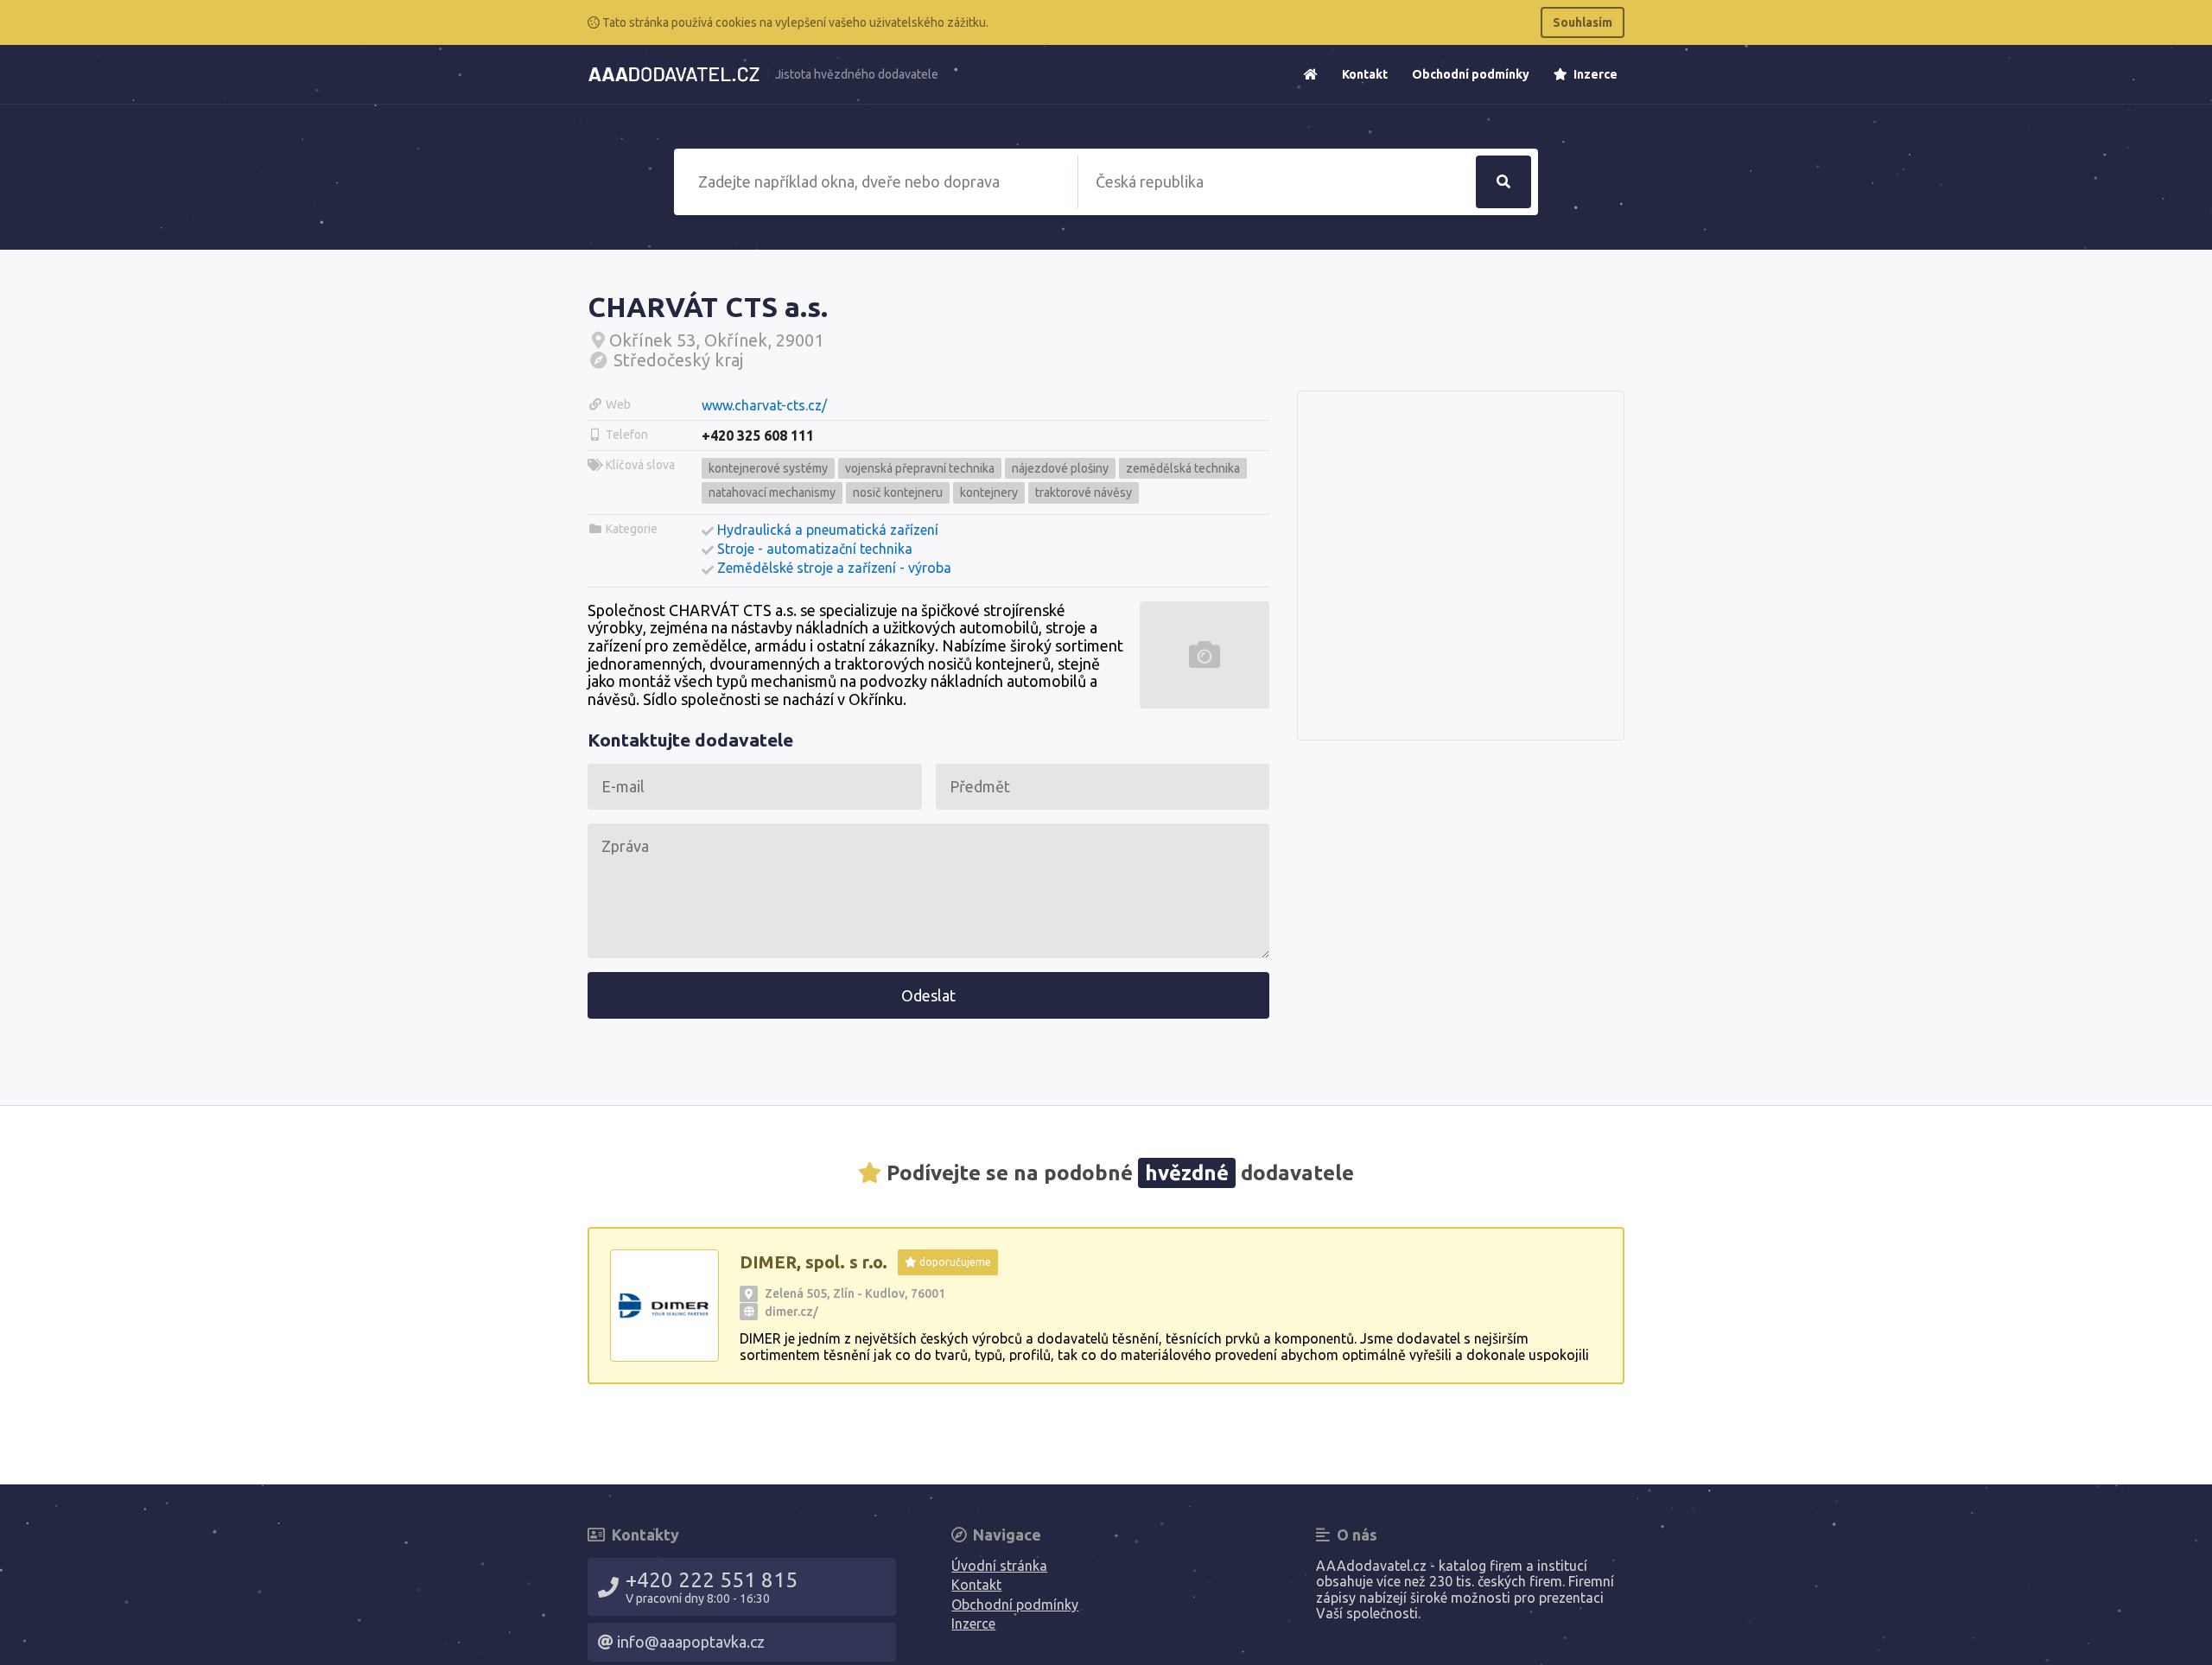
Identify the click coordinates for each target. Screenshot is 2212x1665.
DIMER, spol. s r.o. (814, 1262)
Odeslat (928, 995)
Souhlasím (1583, 22)
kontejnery (989, 493)
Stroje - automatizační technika (815, 549)
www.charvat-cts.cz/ (764, 405)
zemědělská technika (1183, 468)
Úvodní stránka (999, 1566)
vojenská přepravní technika (920, 468)
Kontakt (1365, 74)
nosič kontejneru (898, 493)
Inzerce (1594, 74)
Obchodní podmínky (1471, 74)
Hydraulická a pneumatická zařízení (828, 530)
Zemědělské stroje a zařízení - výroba (834, 568)
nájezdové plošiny (1060, 468)
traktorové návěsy (1084, 493)
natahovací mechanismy (772, 493)
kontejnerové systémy (768, 468)
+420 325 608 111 (758, 435)
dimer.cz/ (791, 1312)
